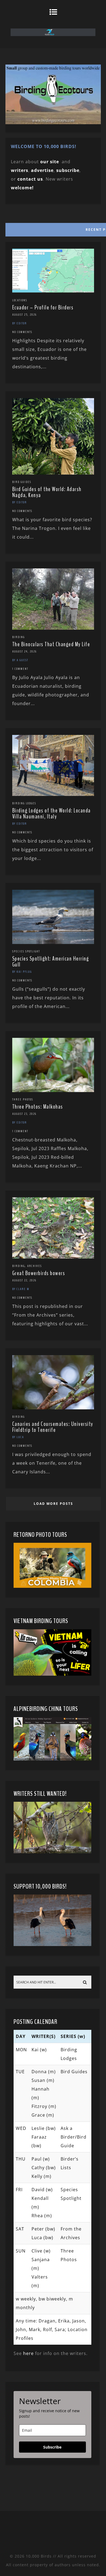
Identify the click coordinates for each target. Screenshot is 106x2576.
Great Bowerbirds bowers (39, 1273)
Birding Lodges (24, 803)
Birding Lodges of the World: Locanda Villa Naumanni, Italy (52, 814)
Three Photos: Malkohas (38, 1107)
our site (50, 162)
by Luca (18, 1437)
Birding (18, 637)
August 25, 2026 (24, 315)
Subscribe (52, 2447)
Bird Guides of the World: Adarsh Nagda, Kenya (47, 492)
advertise (42, 170)
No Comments (22, 332)
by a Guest (20, 660)
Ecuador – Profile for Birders (43, 308)
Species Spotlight (26, 951)
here (28, 2353)
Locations (20, 300)
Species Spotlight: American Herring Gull (51, 962)
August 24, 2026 (24, 651)
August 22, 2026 (24, 1280)
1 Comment (20, 669)
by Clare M (21, 1289)
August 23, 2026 (24, 1114)
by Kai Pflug (22, 972)
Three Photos (23, 1099)
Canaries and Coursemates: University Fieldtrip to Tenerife (53, 1427)
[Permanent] (53, 291)
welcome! (22, 188)
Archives (35, 1266)
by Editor (20, 323)
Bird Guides (22, 482)
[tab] (53, 228)
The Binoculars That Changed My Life (51, 644)
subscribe (68, 170)
